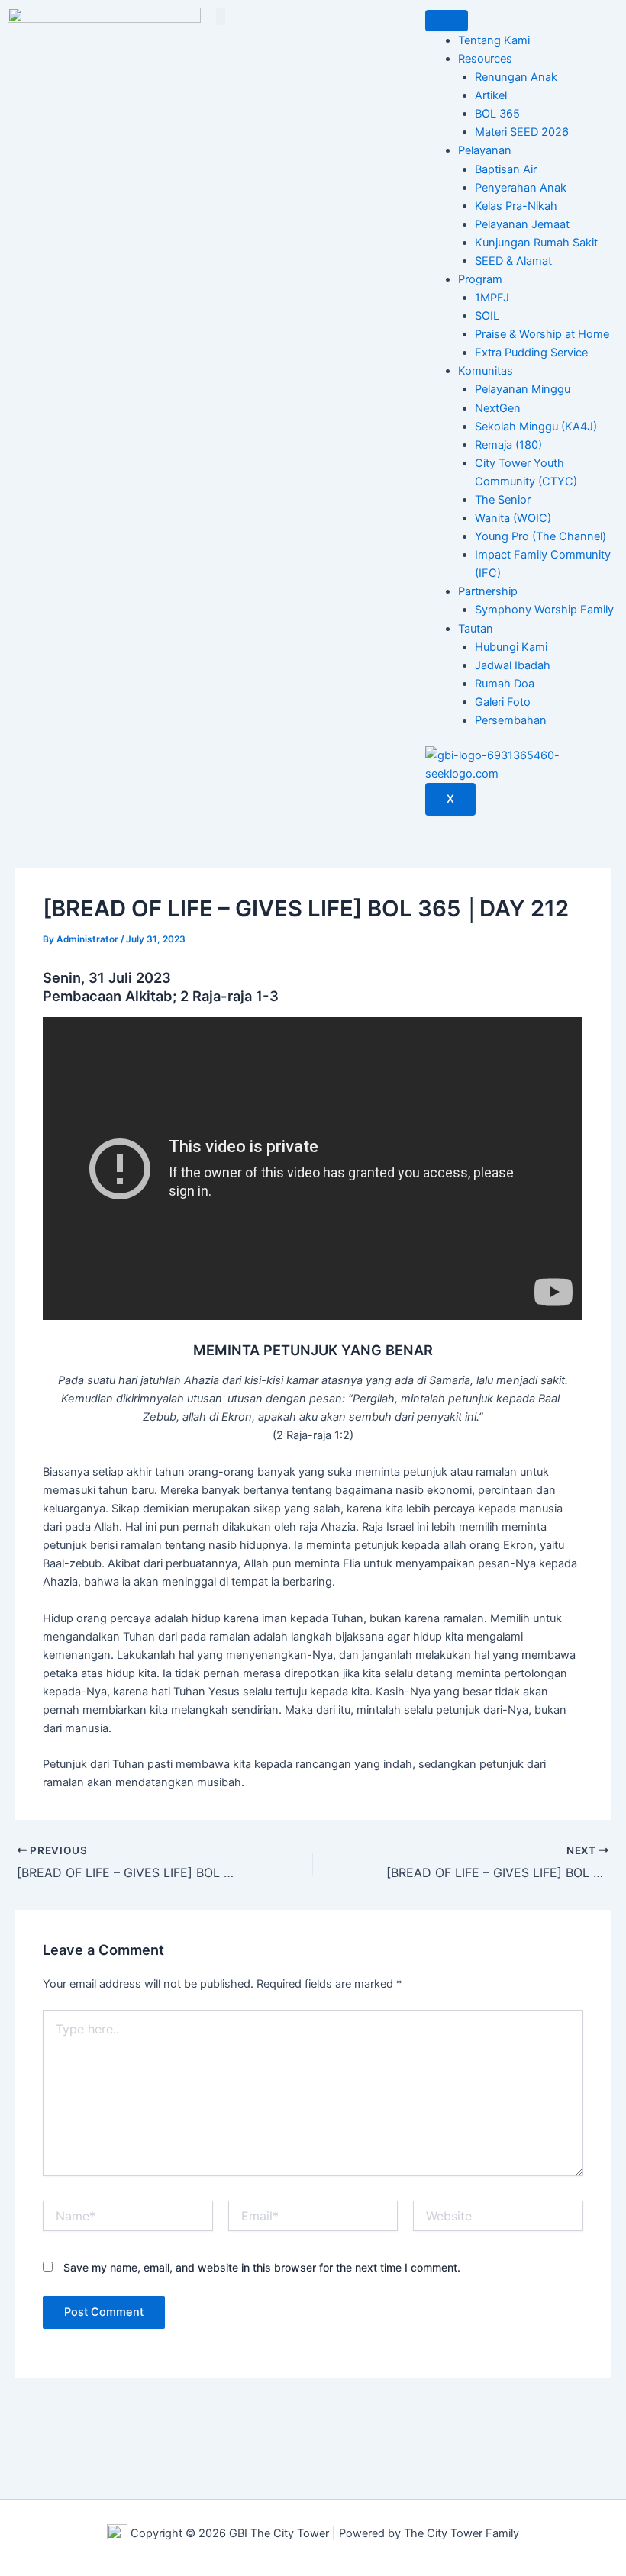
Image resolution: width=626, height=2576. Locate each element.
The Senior (503, 500)
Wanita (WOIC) (513, 518)
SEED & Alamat (513, 261)
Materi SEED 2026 (522, 132)
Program (480, 279)
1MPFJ (492, 298)
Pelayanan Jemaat (522, 224)
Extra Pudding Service (531, 353)
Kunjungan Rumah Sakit (536, 243)
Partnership (488, 591)
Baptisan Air (506, 169)
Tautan (476, 629)
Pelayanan (485, 150)
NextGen (498, 408)
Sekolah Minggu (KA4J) (536, 427)
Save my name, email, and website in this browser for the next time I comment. (262, 2267)
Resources (485, 59)
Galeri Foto (503, 702)
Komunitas (486, 371)
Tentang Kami (494, 40)
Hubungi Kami (511, 647)
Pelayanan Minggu (523, 389)
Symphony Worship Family (544, 610)
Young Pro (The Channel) (540, 536)
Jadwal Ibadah (513, 665)
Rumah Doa (505, 684)
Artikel (491, 95)
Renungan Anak (516, 77)
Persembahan (511, 720)
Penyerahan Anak (521, 188)
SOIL (487, 316)
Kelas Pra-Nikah (516, 206)
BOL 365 (497, 114)
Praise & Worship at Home (542, 334)
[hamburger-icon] (447, 21)
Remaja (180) (508, 445)
